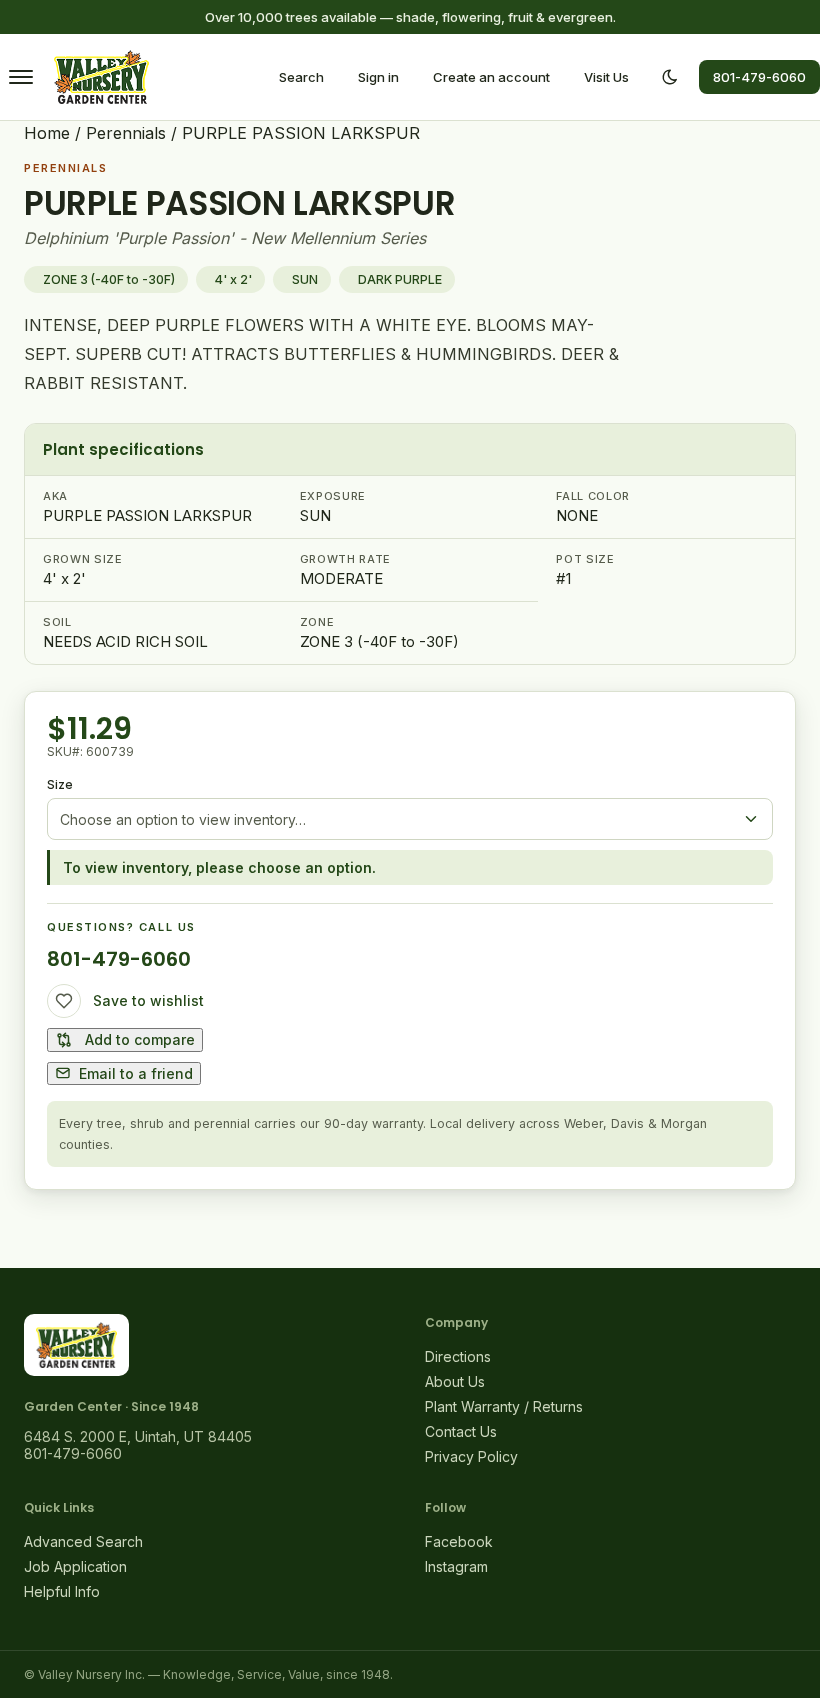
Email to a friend (136, 1073)
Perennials (126, 133)
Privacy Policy (471, 1456)
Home (47, 133)
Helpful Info (62, 1591)
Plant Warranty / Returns (504, 1406)
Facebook (459, 1541)
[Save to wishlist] (64, 1001)
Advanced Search (83, 1541)
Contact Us (461, 1431)
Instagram (456, 1566)
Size (60, 784)
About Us (455, 1381)
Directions (458, 1356)
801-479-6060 (759, 77)
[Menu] (21, 77)
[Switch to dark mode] (670, 77)
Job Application (75, 1566)
